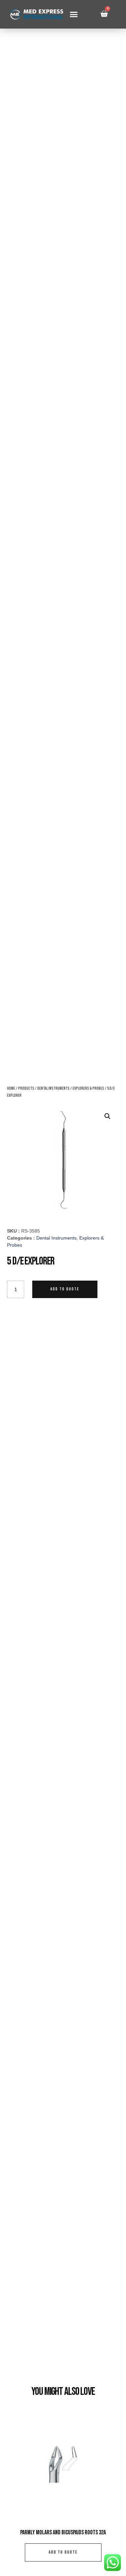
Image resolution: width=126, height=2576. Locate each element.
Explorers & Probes (88, 1089)
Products (26, 1089)
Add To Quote (65, 1289)
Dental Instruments (53, 1089)
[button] (74, 14)
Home (11, 1089)
